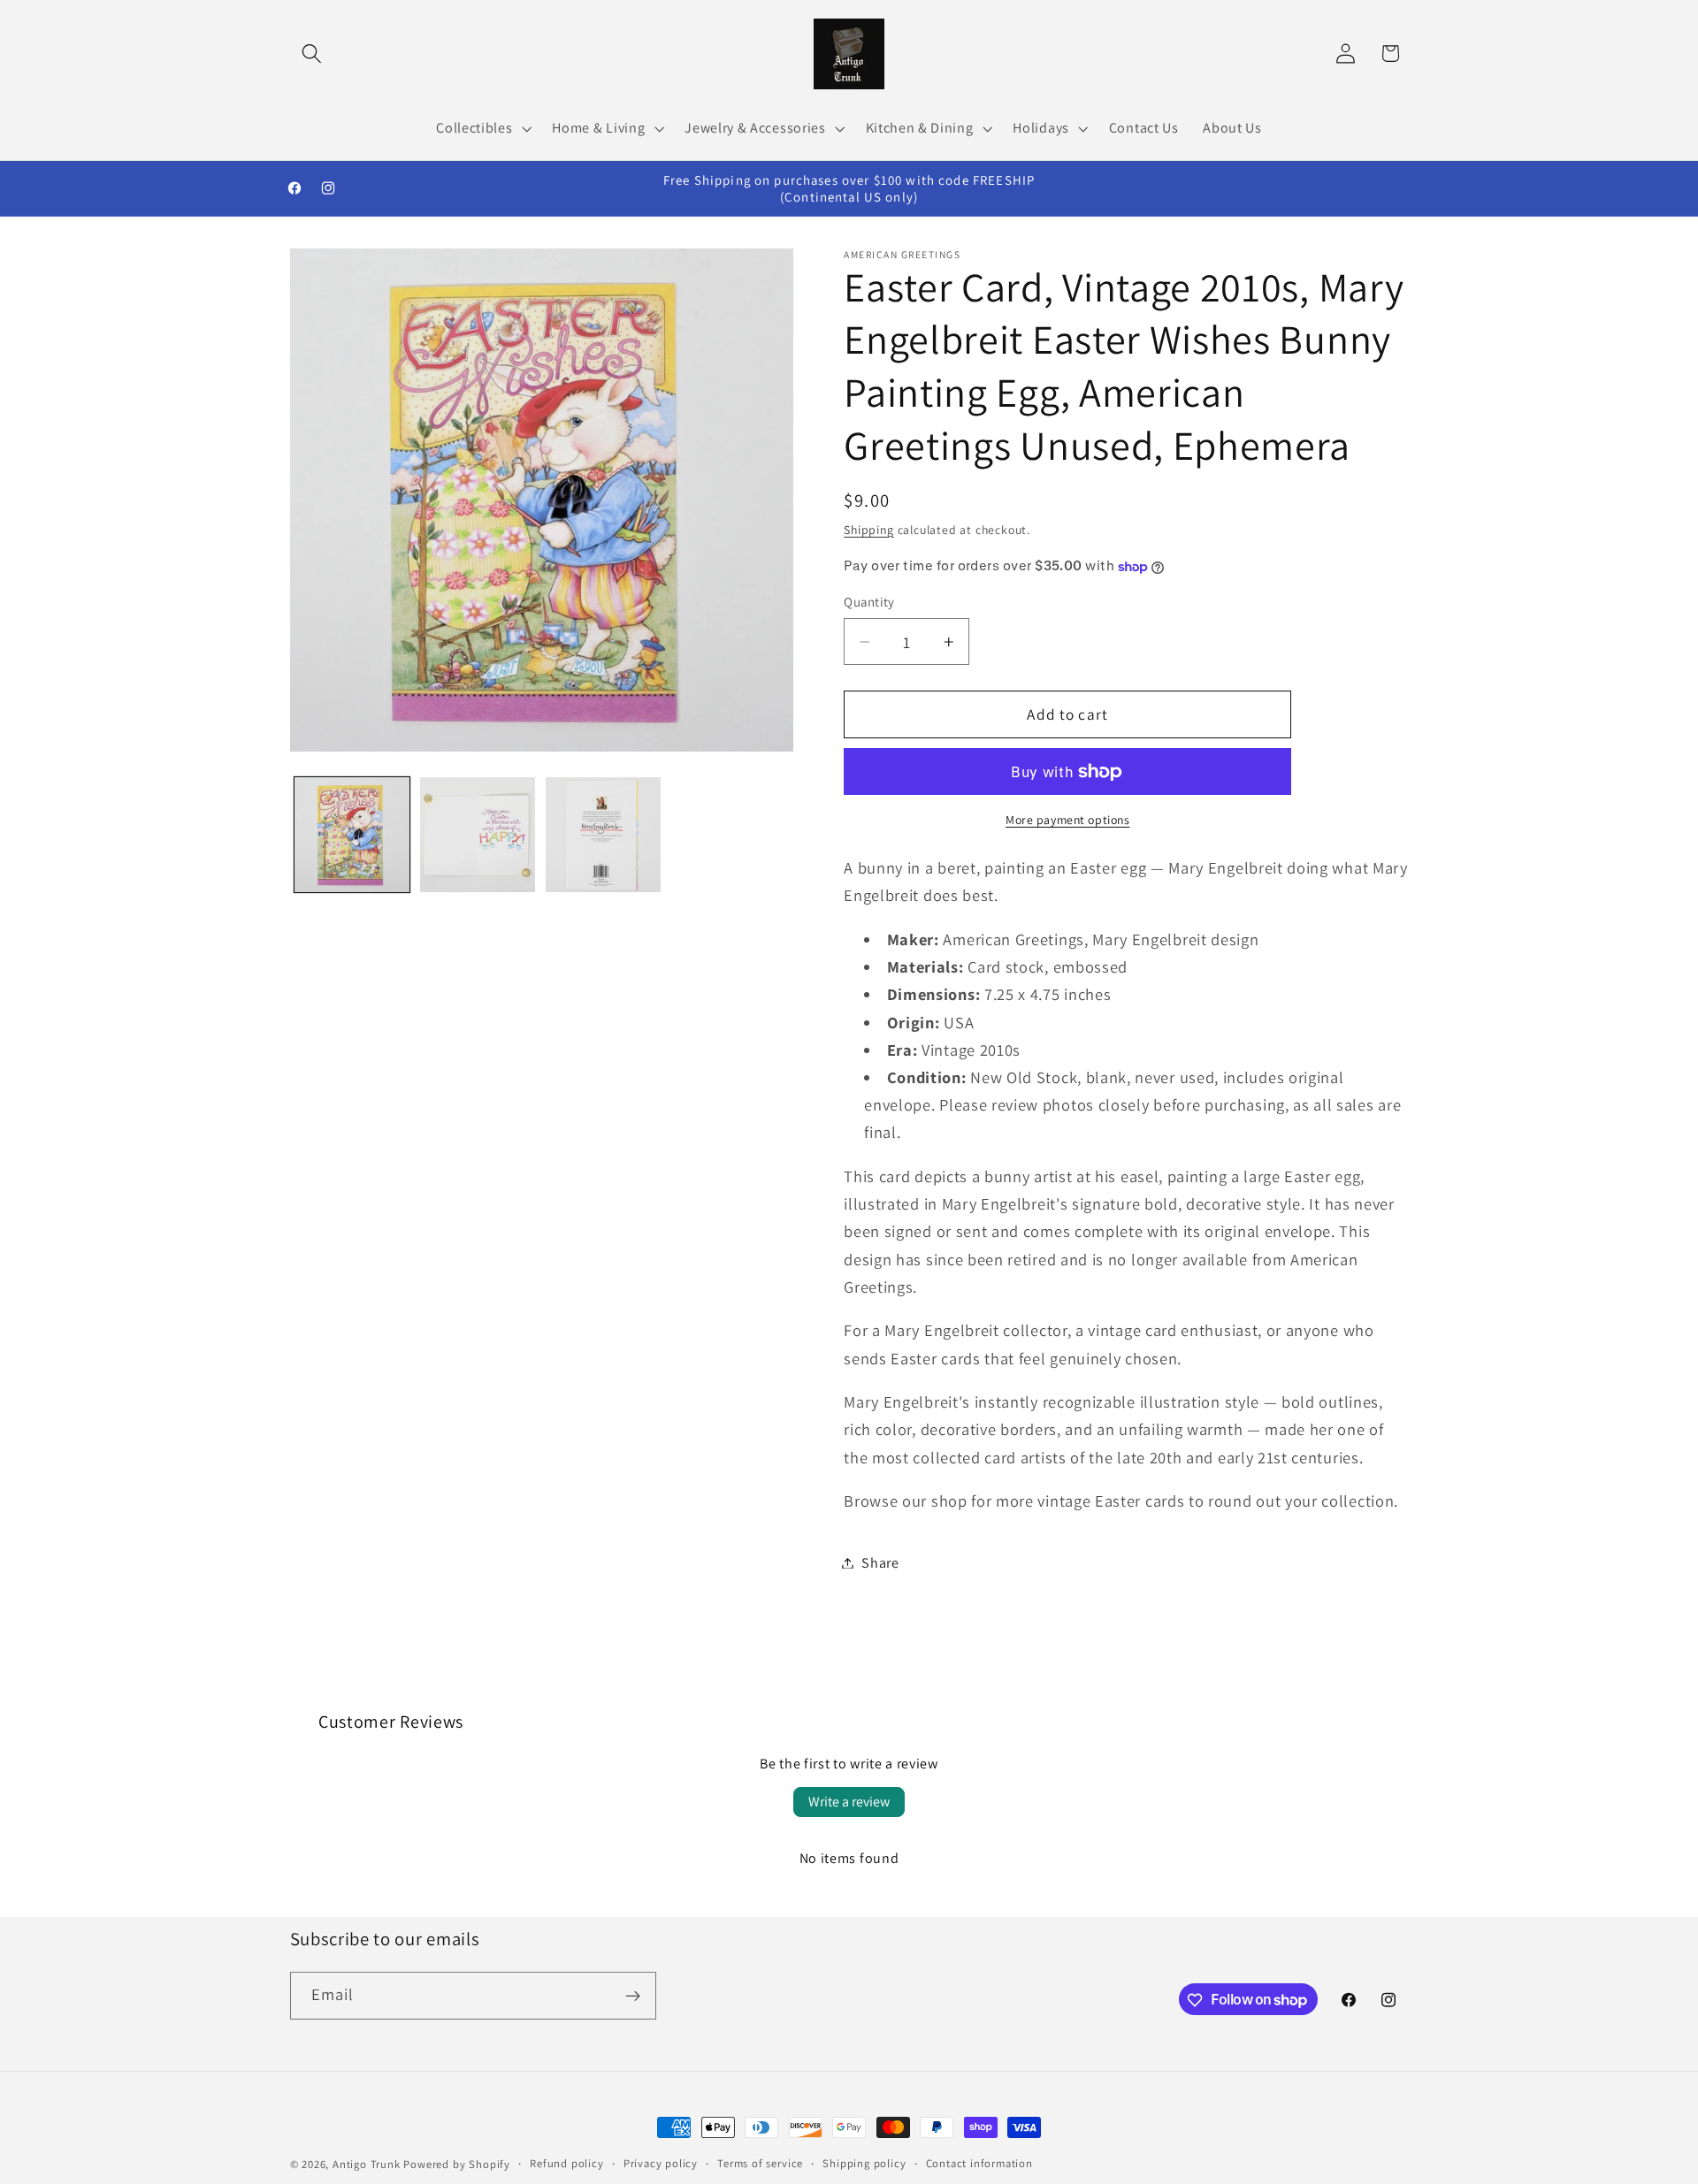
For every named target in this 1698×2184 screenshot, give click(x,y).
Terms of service (760, 2163)
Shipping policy (864, 2163)
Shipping (868, 530)
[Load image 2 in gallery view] (478, 835)
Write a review (849, 1802)
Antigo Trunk (367, 2164)
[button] (313, 53)
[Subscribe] (633, 1996)
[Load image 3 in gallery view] (603, 835)
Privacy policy (661, 2163)
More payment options (1068, 820)
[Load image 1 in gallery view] (352, 835)
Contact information (979, 2163)
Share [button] (880, 1563)
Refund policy (566, 2163)
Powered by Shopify (457, 2164)
